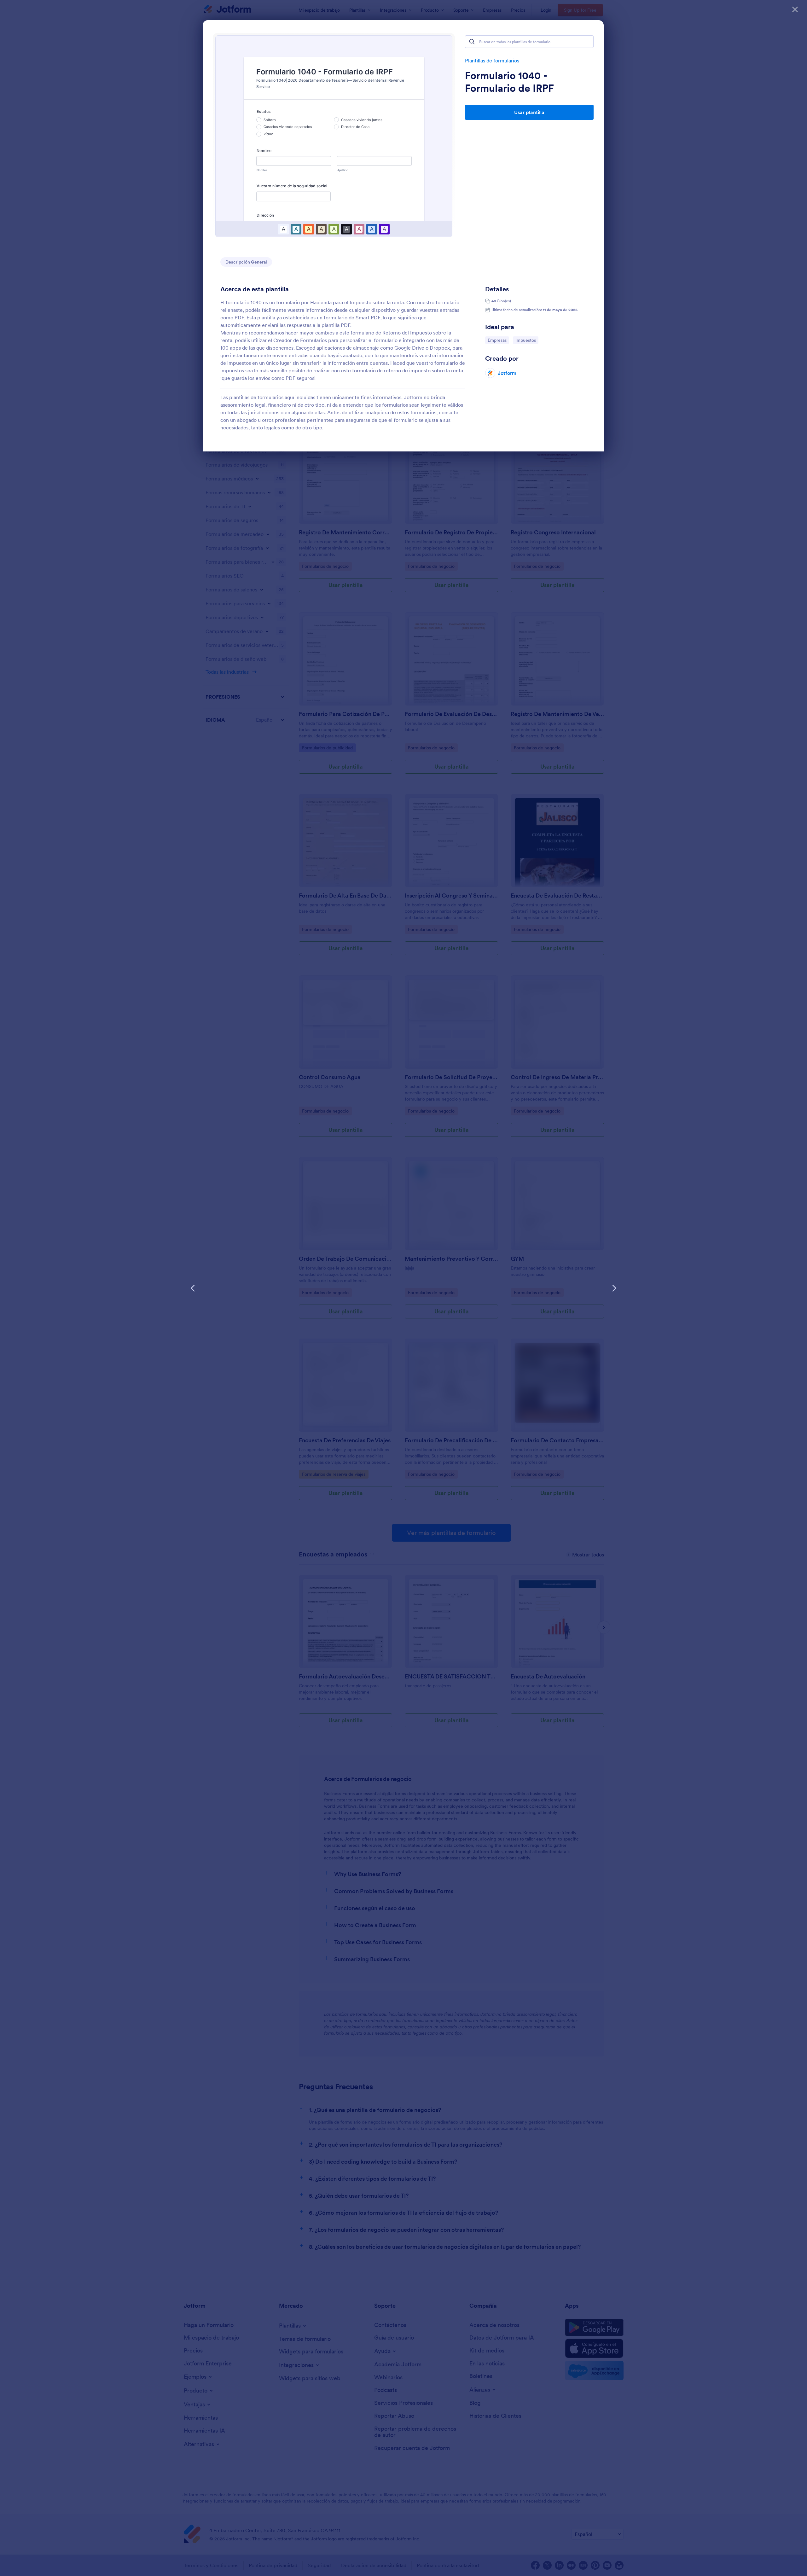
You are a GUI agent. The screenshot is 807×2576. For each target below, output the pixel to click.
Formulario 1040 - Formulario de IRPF (509, 82)
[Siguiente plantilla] (614, 1288)
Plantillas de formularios (492, 61)
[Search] (472, 42)
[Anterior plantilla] (193, 1288)
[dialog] (403, 1288)
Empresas (498, 340)
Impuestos (527, 340)
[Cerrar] (795, 9)
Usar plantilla (529, 112)
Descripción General (246, 262)
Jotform (507, 373)
